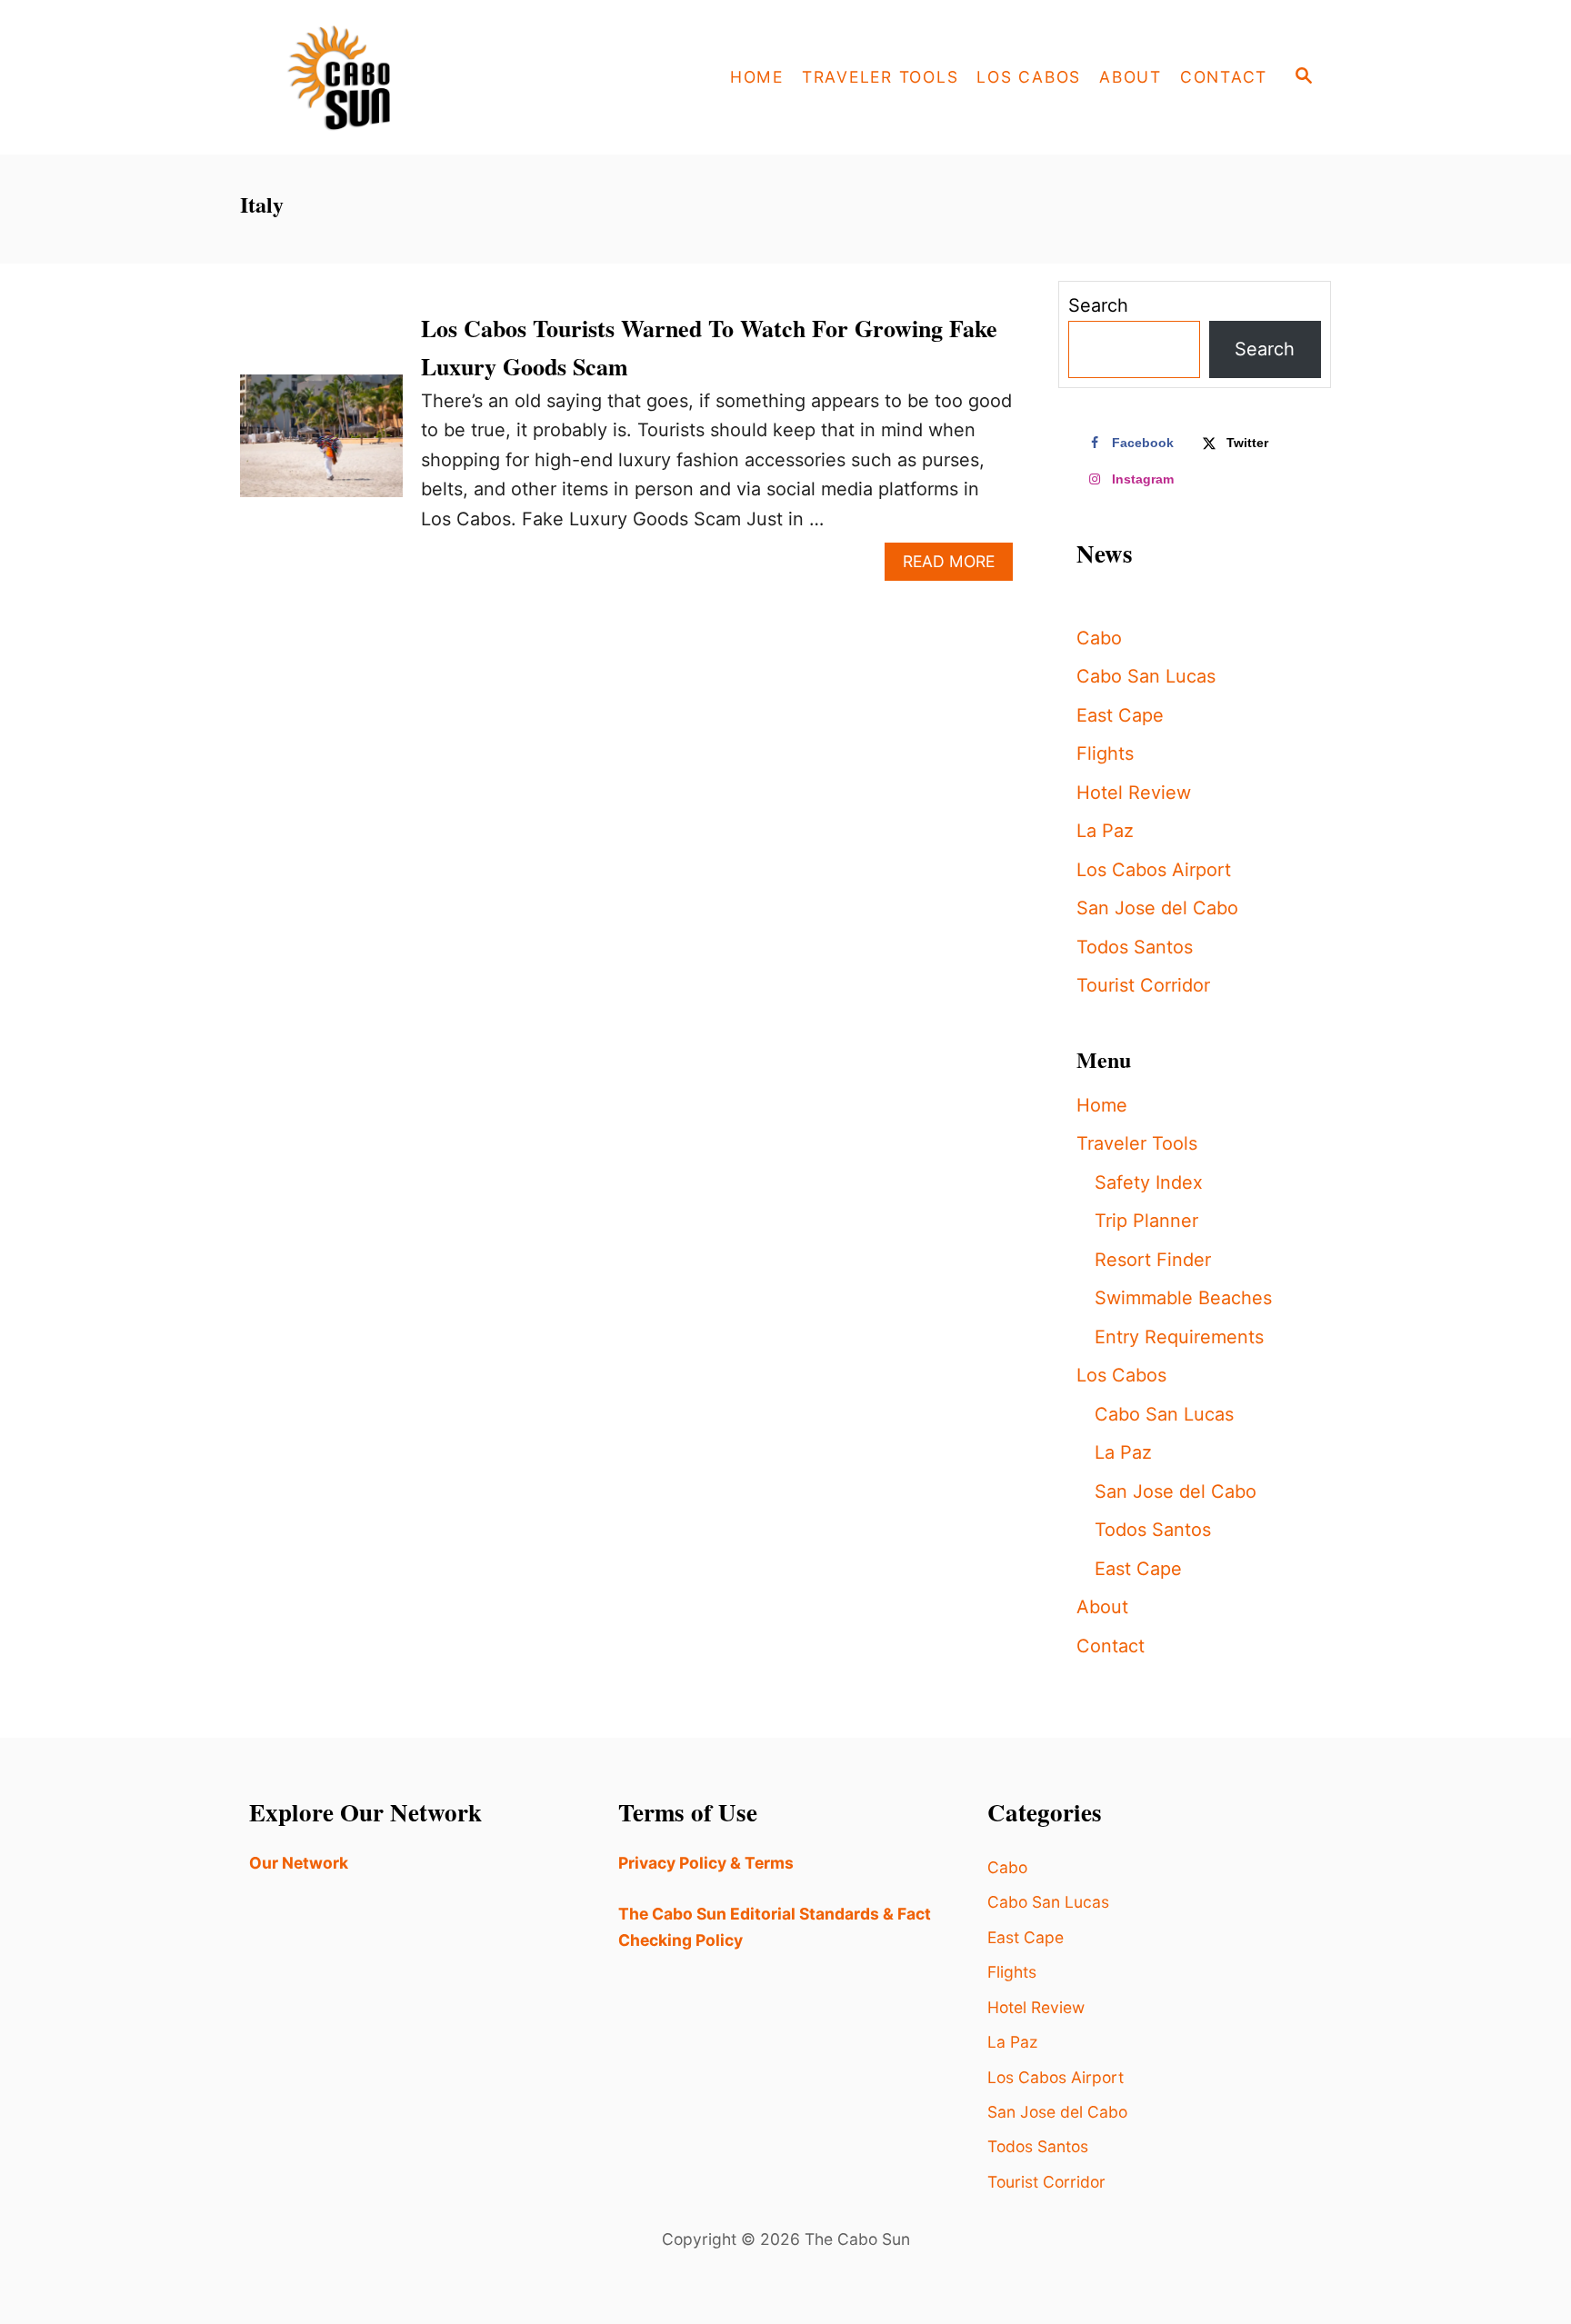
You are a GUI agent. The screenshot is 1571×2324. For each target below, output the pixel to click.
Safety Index (1149, 1182)
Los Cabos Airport (1154, 870)
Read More (958, 566)
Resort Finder (1153, 1260)
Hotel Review (1134, 793)
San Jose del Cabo (1157, 908)
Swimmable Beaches (1183, 1298)
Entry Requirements (1179, 1337)
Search (1098, 305)
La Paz (1105, 831)
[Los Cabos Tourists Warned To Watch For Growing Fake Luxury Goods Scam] (321, 444)
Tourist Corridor (1143, 985)
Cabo (1099, 638)
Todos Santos (1135, 947)
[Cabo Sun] (404, 77)
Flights (1105, 753)
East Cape (1120, 715)
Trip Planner (1146, 1221)
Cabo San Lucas (1146, 676)
